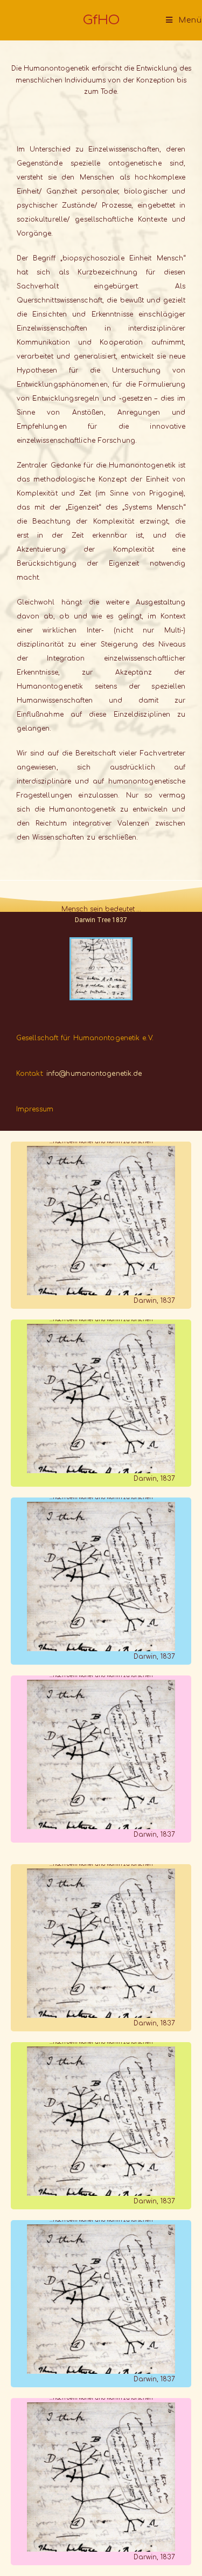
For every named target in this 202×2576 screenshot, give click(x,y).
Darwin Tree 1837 (101, 920)
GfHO (101, 20)
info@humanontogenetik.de (94, 1074)
